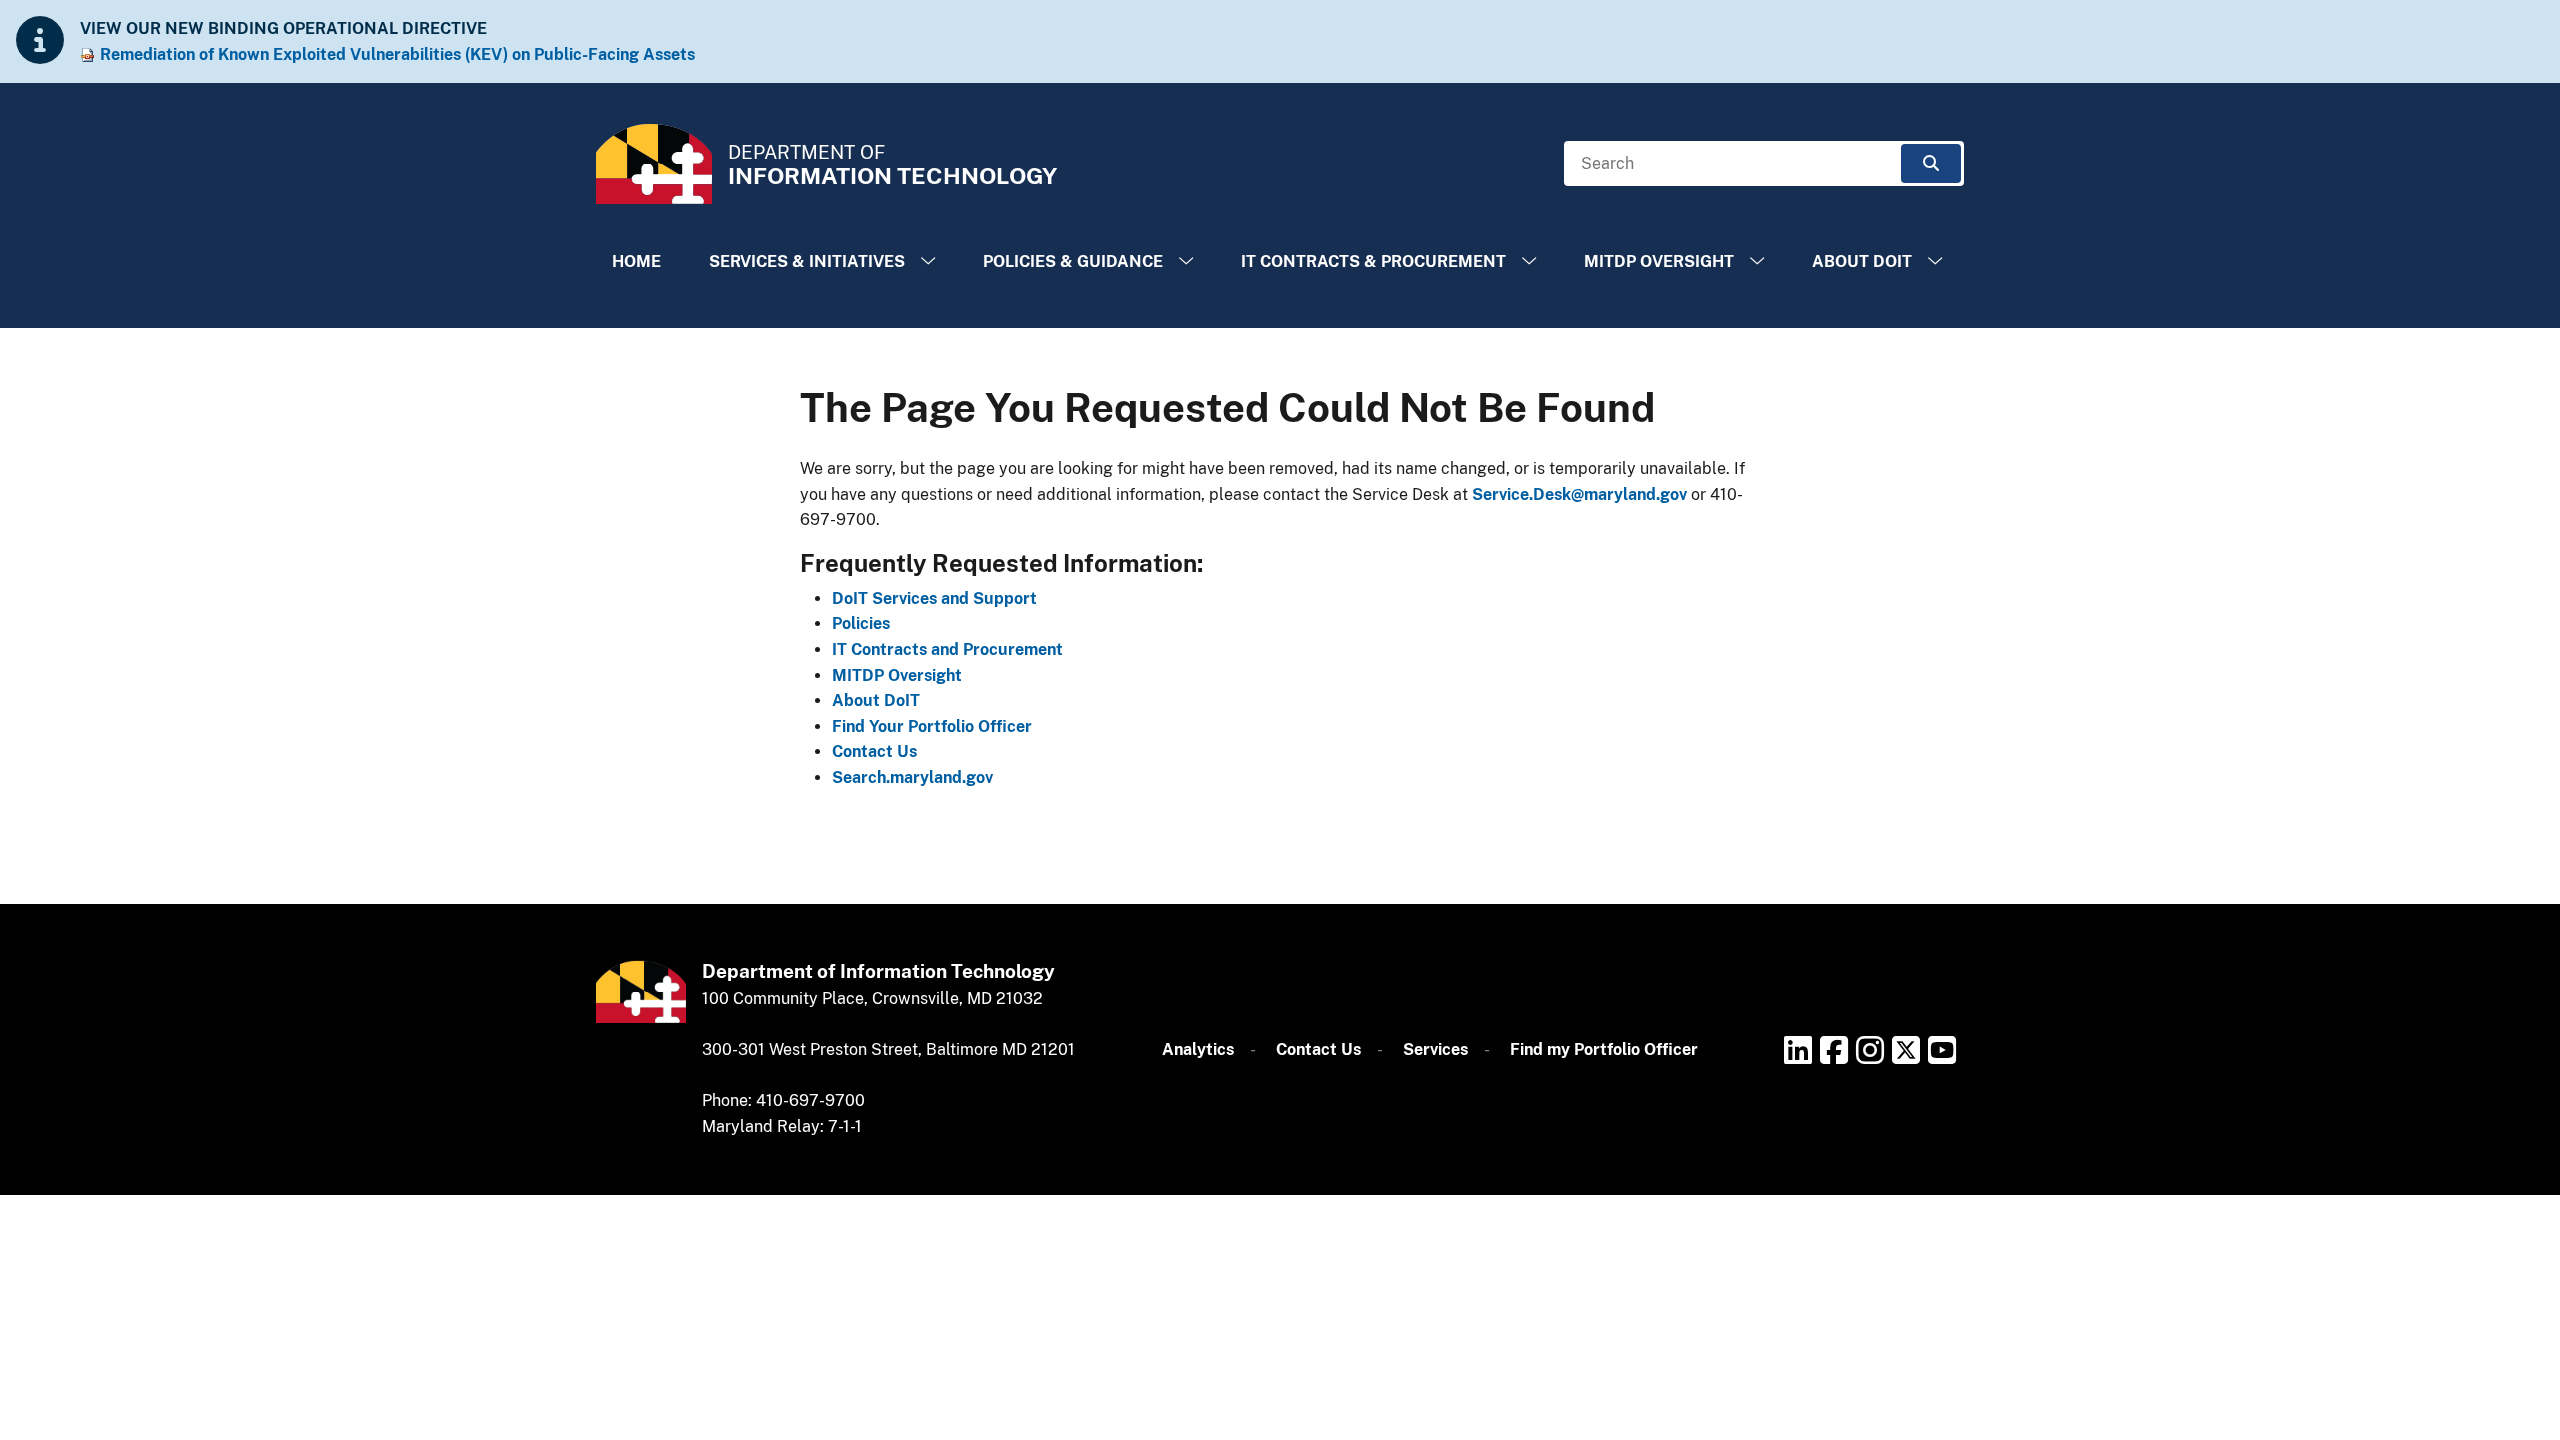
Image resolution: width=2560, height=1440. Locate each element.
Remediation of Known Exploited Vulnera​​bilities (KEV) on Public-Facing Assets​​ (397, 54)
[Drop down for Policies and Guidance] (1186, 261)
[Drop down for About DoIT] (1935, 261)
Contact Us (874, 751)
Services (1435, 1049)
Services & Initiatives (807, 261)
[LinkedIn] (1798, 1050)
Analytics (1198, 1049)
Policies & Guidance (1073, 261)
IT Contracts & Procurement (1373, 261)
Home (636, 261)
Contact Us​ (1318, 1049)
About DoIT (1862, 261)
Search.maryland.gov (912, 777)
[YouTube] (1942, 1050)
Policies (861, 623)
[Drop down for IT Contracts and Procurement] (1529, 261)
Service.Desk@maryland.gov (1579, 494)
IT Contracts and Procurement (947, 649)
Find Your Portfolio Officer (932, 726)
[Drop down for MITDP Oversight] (1757, 261)
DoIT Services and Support (934, 598)
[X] (1906, 1050)
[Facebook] (1834, 1050)
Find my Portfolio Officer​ (1604, 1049)
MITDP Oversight (1659, 261)
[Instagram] (1870, 1050)
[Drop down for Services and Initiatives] (928, 261)
